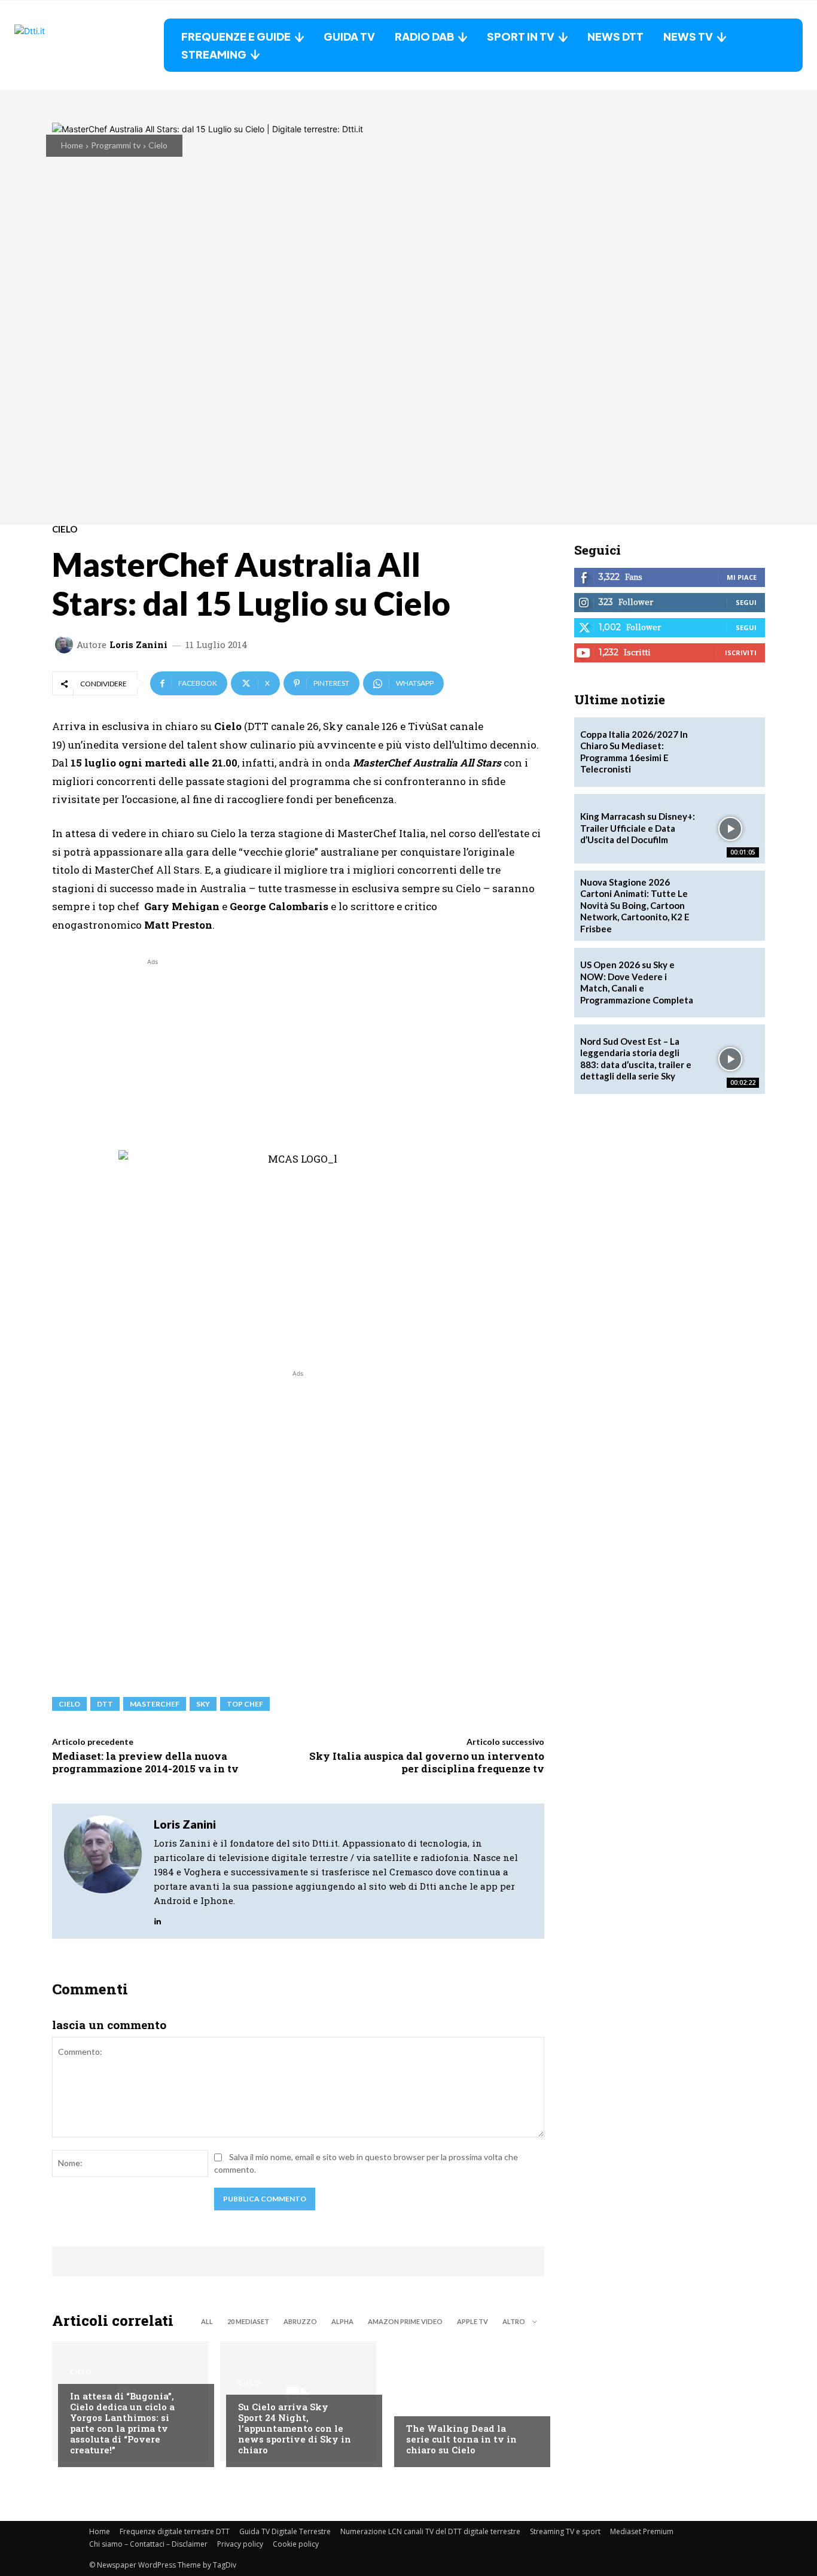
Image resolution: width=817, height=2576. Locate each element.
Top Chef (245, 1704)
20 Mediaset (248, 2321)
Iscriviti (741, 653)
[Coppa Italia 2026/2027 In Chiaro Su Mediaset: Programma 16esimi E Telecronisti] (730, 752)
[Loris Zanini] (66, 644)
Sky (203, 1704)
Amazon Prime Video (405, 2321)
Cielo (158, 145)
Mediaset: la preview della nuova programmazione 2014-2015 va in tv (145, 1762)
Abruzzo (300, 2321)
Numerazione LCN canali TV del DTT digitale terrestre (430, 2531)
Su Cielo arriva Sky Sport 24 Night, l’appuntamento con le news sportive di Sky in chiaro (295, 2428)
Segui (746, 602)
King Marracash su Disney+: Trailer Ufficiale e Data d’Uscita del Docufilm (638, 828)
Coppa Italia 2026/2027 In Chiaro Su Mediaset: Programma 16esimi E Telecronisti (634, 752)
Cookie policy (296, 2544)
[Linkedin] (158, 1918)
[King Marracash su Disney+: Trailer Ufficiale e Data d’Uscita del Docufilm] (730, 829)
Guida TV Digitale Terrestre (285, 2531)
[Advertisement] (153, 1052)
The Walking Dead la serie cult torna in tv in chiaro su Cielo (461, 2439)
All (207, 2321)
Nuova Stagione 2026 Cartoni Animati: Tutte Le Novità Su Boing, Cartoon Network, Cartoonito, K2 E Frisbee (635, 905)
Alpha (342, 2321)
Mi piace (742, 577)
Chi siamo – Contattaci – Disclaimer (148, 2544)
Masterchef (155, 1704)
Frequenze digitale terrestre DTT (175, 2531)
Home (72, 145)
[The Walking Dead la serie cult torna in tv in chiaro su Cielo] (466, 2401)
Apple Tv (472, 2321)
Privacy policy (240, 2544)
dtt (105, 1704)
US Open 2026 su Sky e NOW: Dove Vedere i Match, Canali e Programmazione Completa (637, 982)
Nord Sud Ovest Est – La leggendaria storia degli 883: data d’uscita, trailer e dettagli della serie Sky (636, 1059)
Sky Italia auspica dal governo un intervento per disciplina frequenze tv (427, 1762)
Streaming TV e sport (565, 2531)
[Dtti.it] (89, 45)
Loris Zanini (138, 645)
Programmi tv (116, 145)
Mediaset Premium (642, 2531)
